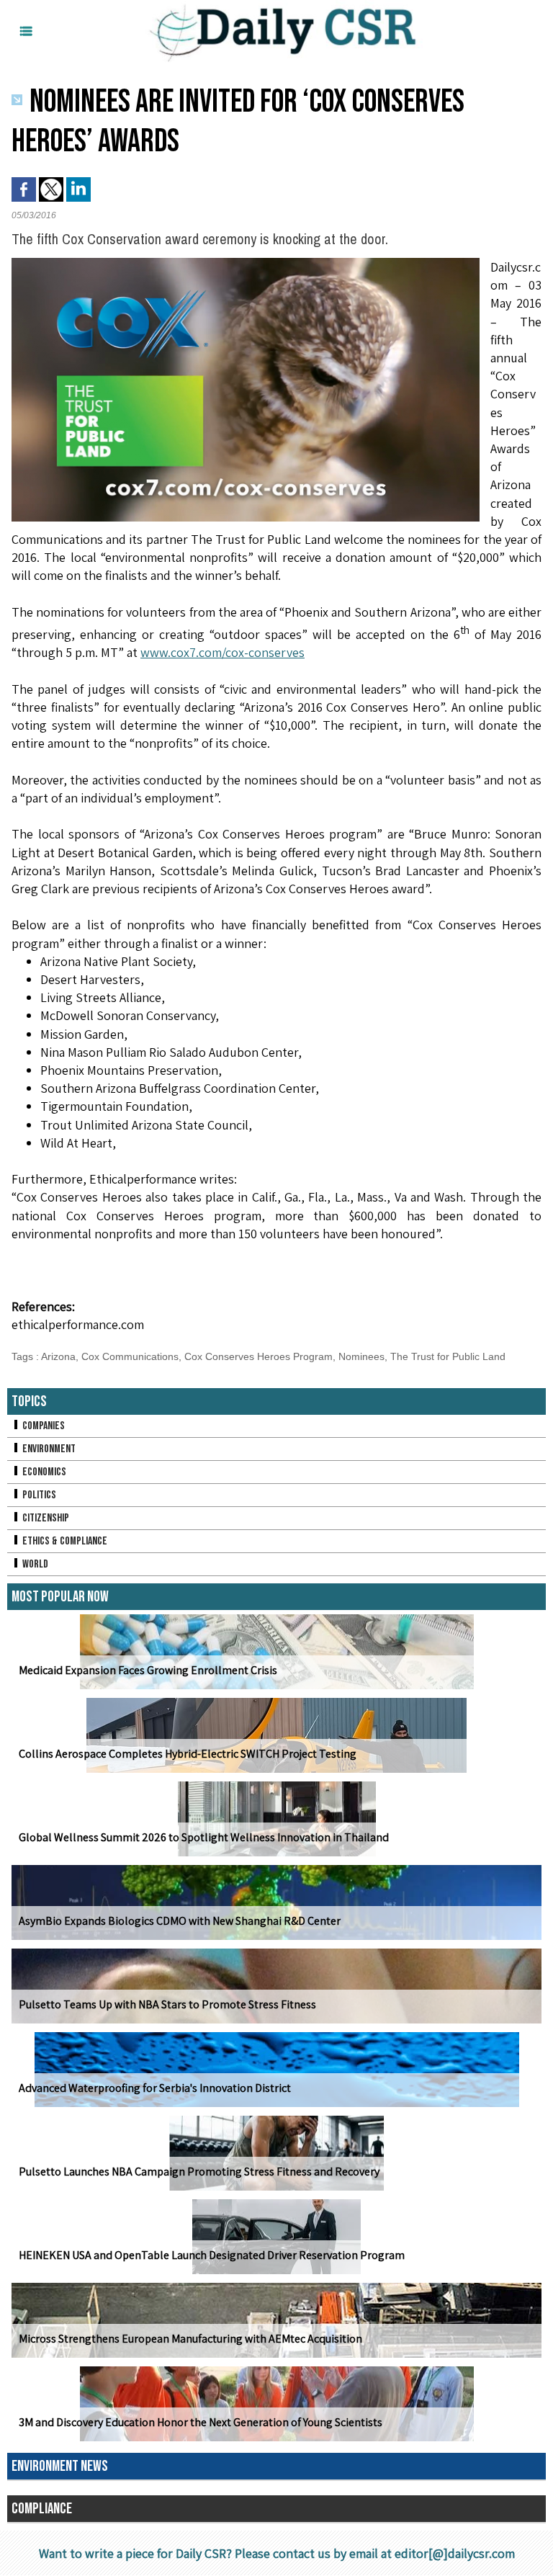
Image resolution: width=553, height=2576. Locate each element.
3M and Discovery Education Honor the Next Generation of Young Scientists (201, 2422)
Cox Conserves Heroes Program (258, 1356)
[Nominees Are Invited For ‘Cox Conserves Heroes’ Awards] (246, 262)
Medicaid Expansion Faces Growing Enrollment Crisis (148, 1670)
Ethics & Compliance (64, 1541)
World (34, 1564)
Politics (38, 1495)
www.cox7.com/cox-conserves (222, 652)
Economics (43, 1472)
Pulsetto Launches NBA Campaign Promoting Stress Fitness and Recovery (199, 2172)
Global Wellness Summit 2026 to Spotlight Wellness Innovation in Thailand (204, 1837)
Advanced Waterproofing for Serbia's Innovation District (155, 2088)
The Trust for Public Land (448, 1356)
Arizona (58, 1356)
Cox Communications (130, 1356)
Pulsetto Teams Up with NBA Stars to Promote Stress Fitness (167, 2004)
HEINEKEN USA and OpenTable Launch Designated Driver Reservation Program (212, 2255)
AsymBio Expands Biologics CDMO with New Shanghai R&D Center (180, 1921)
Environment (48, 1449)
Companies (42, 1426)
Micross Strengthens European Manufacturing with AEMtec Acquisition (190, 2339)
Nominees (361, 1356)
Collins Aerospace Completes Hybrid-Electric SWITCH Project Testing (188, 1754)
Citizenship (45, 1518)
